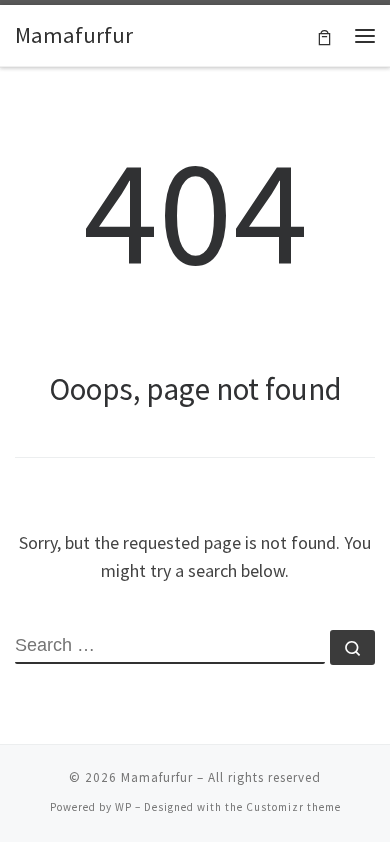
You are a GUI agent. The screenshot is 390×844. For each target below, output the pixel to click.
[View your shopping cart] (324, 35)
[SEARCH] (170, 647)
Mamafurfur (157, 777)
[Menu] (365, 36)
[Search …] (352, 647)
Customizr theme (293, 807)
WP (123, 807)
